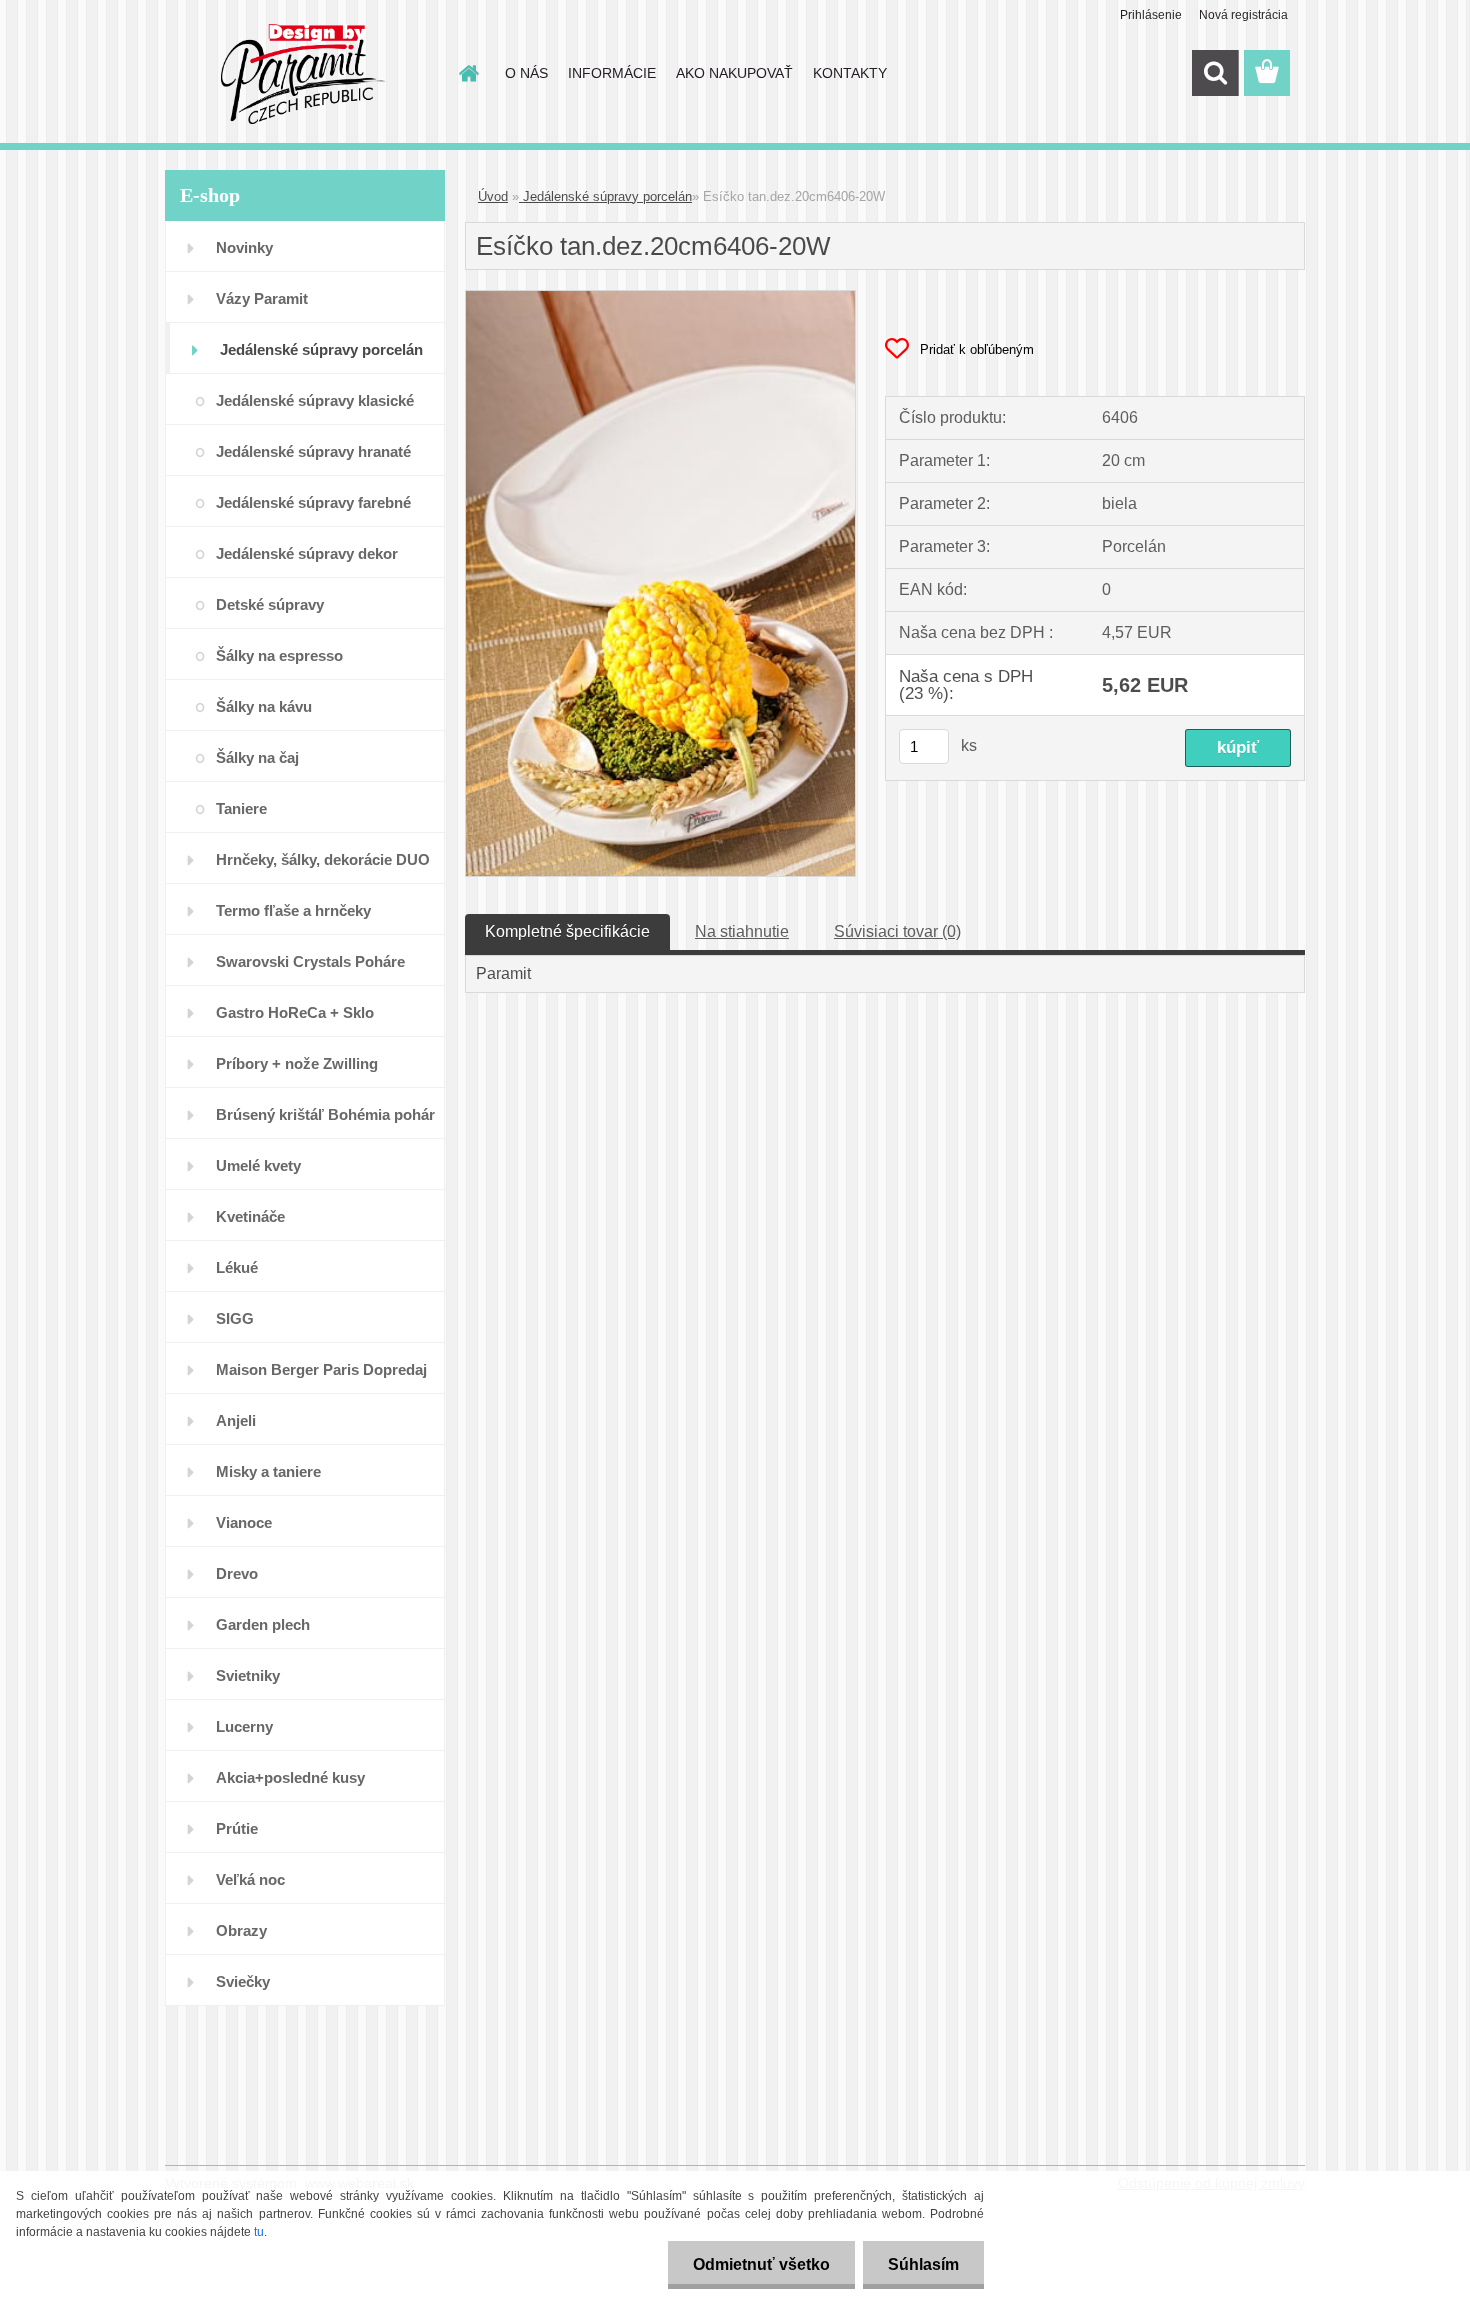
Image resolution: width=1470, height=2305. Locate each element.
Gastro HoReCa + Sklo (295, 1012)
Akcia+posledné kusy (290, 1777)
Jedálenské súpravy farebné (313, 502)
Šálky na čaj (257, 757)
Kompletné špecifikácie (567, 931)
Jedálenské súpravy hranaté (313, 451)
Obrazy (241, 1930)
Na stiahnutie (742, 931)
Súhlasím (923, 2264)
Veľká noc (250, 1879)
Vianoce (244, 1522)
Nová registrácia (1243, 15)
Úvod (493, 196)
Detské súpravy (270, 604)
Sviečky (243, 1981)
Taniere (241, 808)
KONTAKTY (850, 73)
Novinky (244, 247)
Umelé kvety (258, 1165)
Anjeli (236, 1420)
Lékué (237, 1267)
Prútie (237, 1828)
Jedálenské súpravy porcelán (321, 349)
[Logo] (302, 74)
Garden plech (263, 1624)
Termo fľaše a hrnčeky (293, 910)
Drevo (237, 1573)
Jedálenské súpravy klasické (315, 400)
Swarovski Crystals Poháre (310, 961)
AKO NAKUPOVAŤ (734, 73)
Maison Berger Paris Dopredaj (321, 1369)
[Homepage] (467, 73)
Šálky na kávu (264, 706)
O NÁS (526, 73)
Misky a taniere (268, 1471)
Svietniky (248, 1675)
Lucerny (244, 1726)
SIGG (235, 1318)
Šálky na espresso (279, 655)
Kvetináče (250, 1216)
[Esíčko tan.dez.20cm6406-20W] (660, 298)
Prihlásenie (1151, 15)
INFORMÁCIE (612, 73)
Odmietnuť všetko (761, 2264)
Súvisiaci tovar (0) (897, 931)
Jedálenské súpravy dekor (307, 553)
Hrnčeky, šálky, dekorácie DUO (323, 859)
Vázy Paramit (262, 298)
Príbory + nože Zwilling (297, 1063)
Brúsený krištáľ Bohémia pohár (325, 1114)
